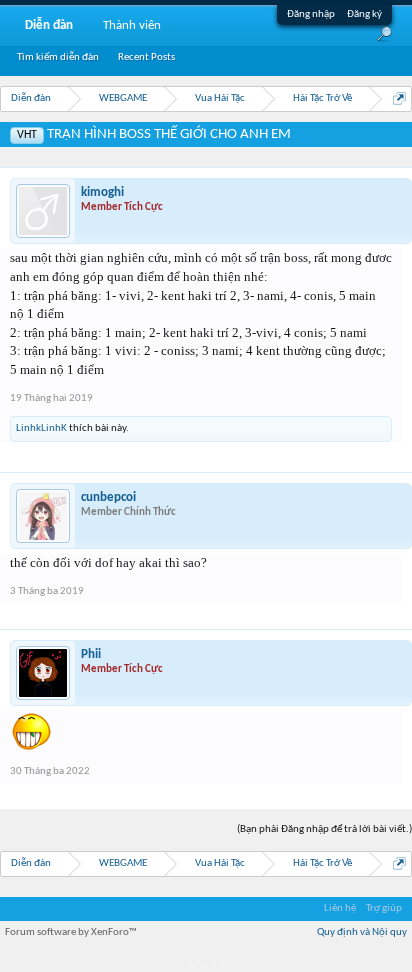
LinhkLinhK (41, 428)
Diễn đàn (49, 25)
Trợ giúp (384, 908)
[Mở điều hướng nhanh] (399, 98)
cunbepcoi (108, 497)
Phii (91, 654)
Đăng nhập (311, 14)
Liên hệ (340, 908)
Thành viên (132, 25)
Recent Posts (146, 57)
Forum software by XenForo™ (71, 932)
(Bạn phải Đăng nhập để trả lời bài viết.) (324, 829)
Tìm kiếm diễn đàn (58, 57)
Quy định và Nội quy (362, 932)
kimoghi (102, 192)
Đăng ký (364, 14)
